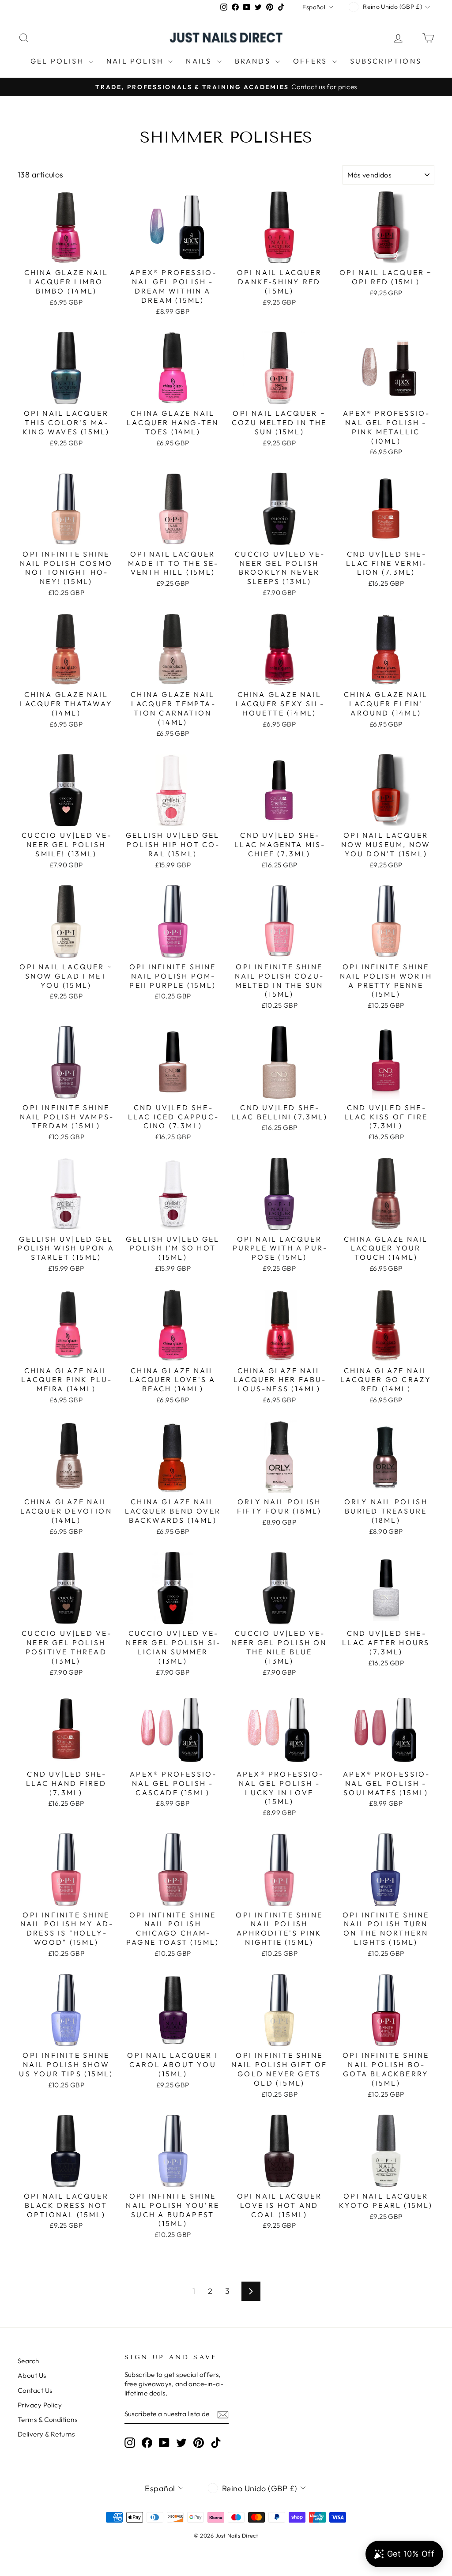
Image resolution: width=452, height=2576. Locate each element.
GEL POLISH (58, 61)
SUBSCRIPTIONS (386, 61)
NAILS (200, 61)
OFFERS (311, 61)
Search (28, 2361)
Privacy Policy (40, 2405)
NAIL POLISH (136, 61)
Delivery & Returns (46, 2434)
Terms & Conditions (47, 2420)
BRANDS (254, 61)
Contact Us (35, 2390)
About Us (32, 2375)
